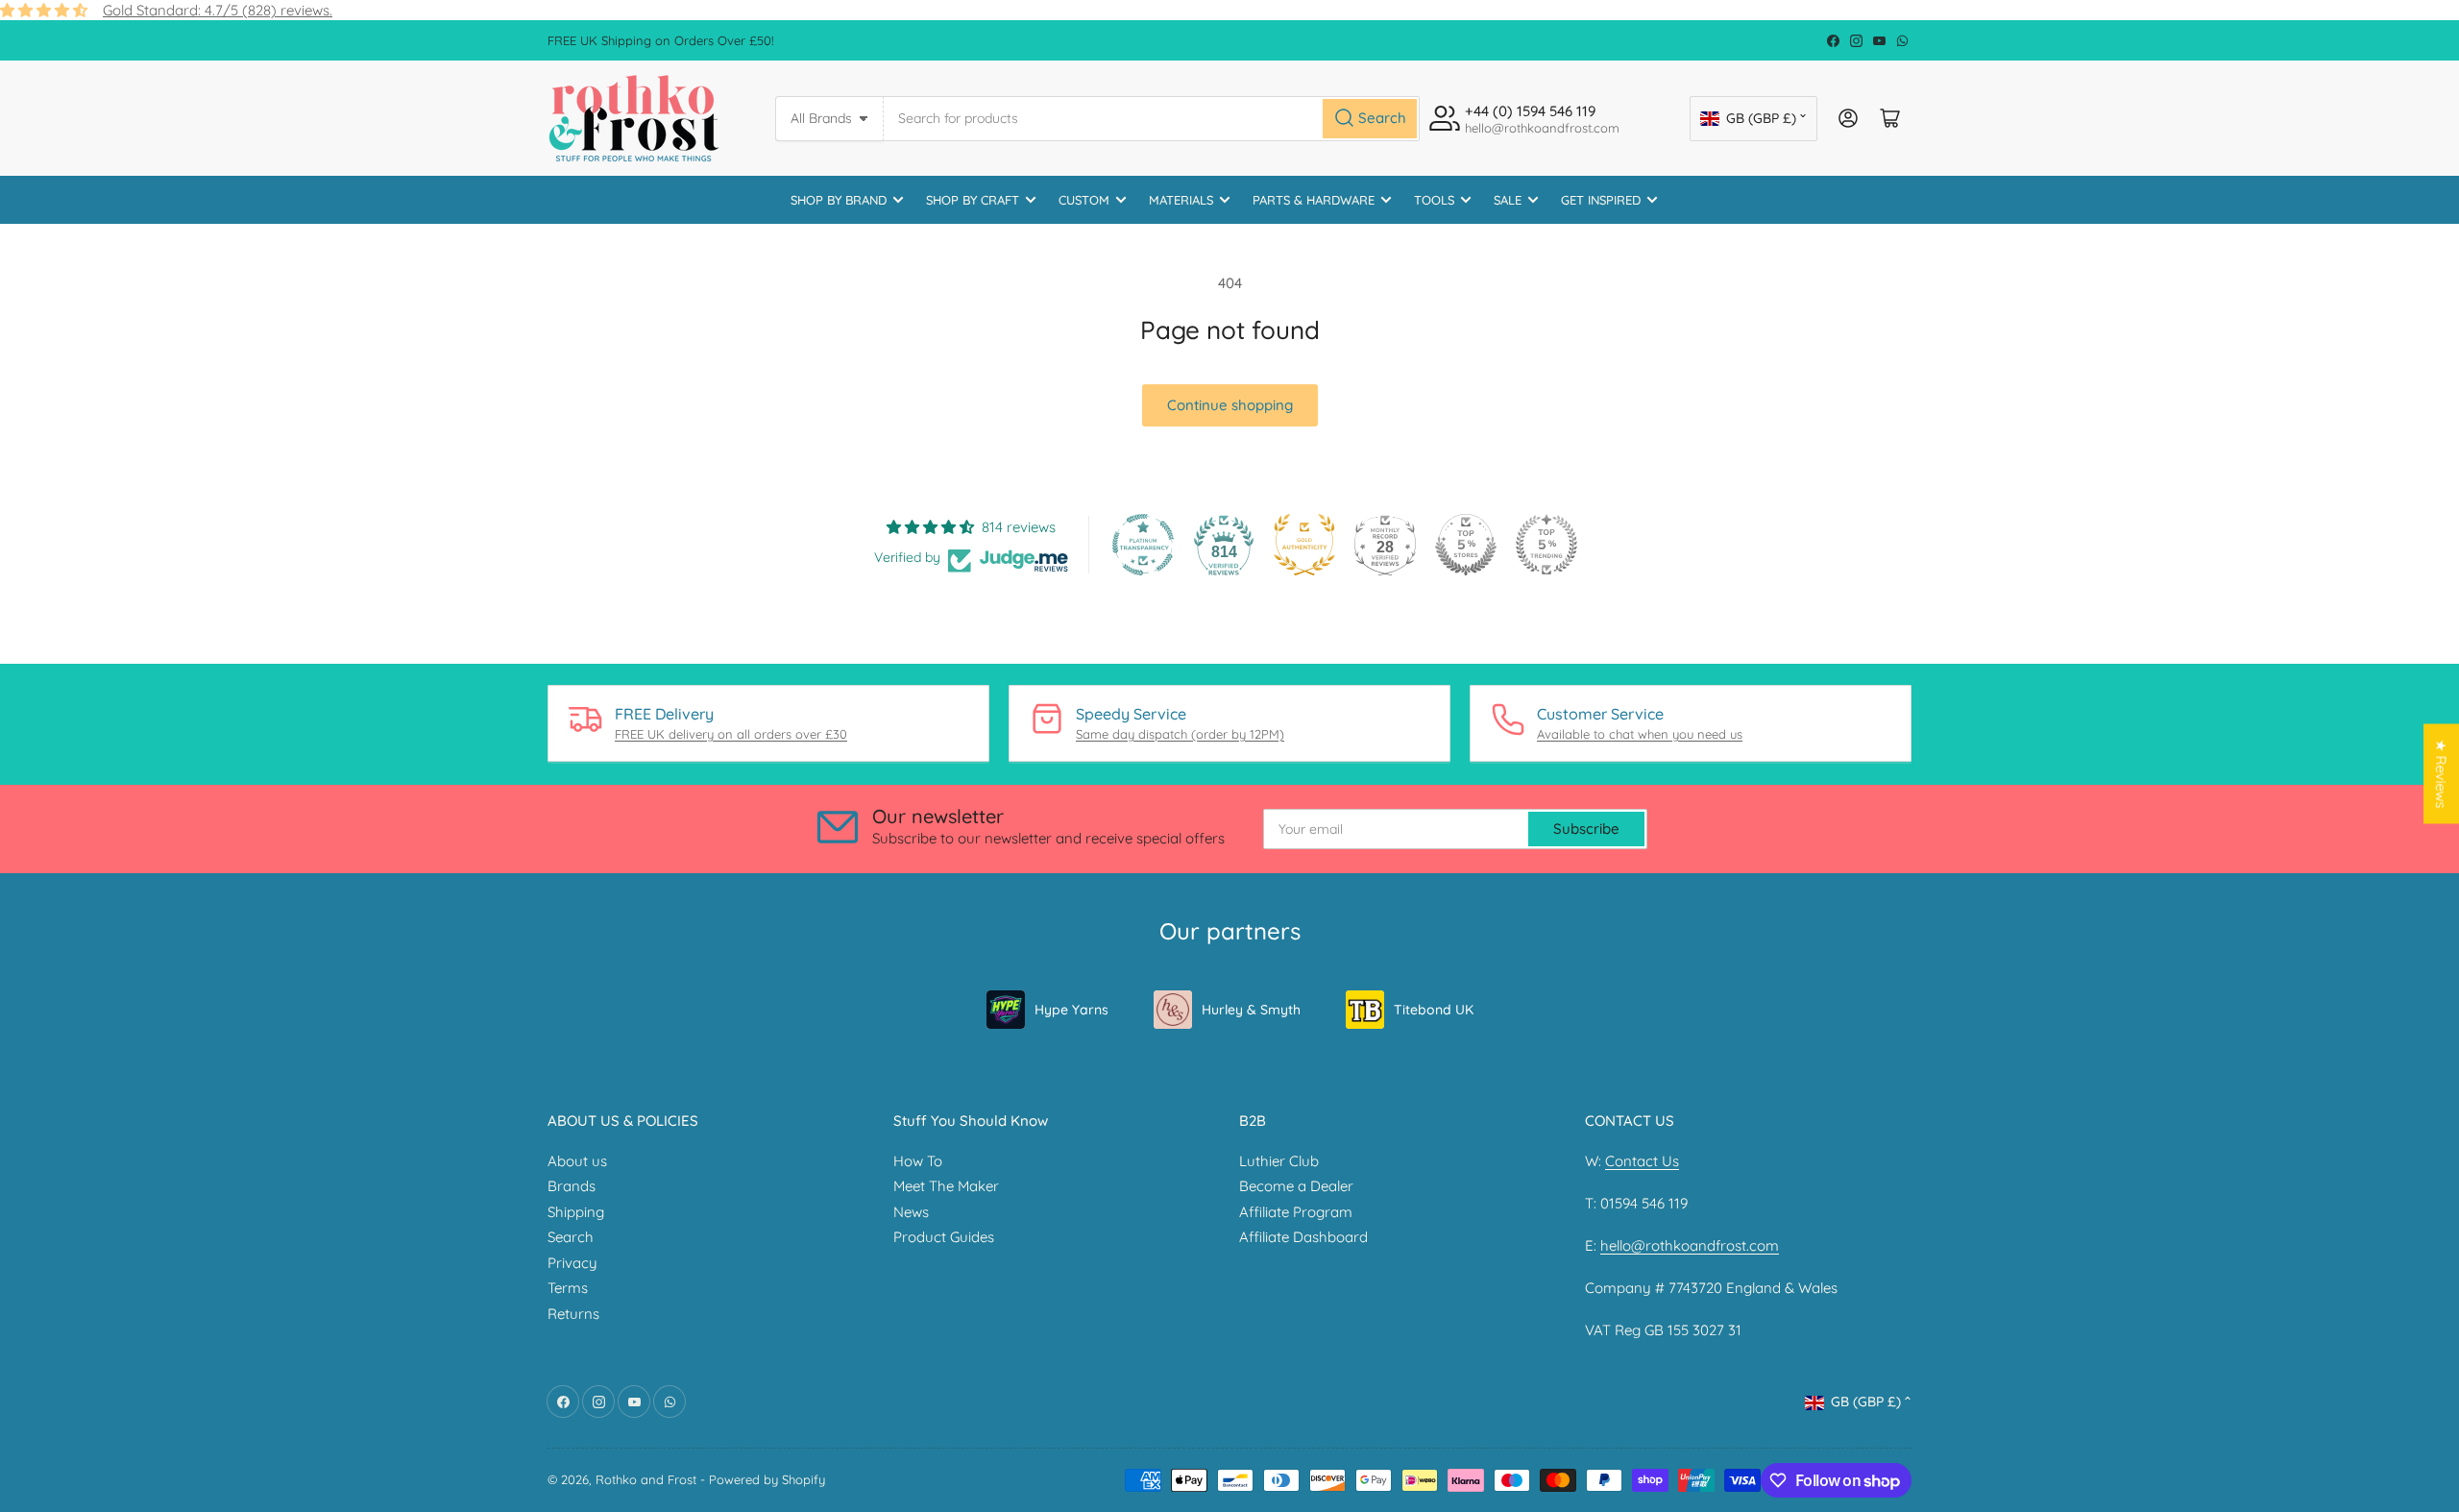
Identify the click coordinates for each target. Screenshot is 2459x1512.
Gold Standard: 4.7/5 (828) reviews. (218, 10)
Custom (1084, 200)
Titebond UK (1434, 1010)
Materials (1181, 200)
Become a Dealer (1296, 1186)
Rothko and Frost (646, 1479)
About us (577, 1161)
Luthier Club (1279, 1161)
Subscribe (1586, 829)
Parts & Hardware (1314, 200)
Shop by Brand (839, 200)
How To (918, 1161)
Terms (568, 1288)
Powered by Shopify (767, 1479)
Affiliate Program (1296, 1212)
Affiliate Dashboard (1303, 1237)
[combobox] (1152, 119)
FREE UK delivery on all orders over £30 (731, 734)
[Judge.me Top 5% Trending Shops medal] (1546, 545)
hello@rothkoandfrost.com (1690, 1245)
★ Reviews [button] (2441, 774)
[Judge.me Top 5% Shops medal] (1466, 545)
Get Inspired (1601, 200)
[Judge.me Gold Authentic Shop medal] (1304, 545)
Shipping (576, 1212)
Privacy (572, 1263)
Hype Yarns (1071, 1010)
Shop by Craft (973, 200)
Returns (573, 1314)
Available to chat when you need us (1640, 734)
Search (571, 1237)
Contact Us (1642, 1161)
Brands (572, 1186)
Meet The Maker (946, 1186)
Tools (1434, 200)
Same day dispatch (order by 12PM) (1180, 734)
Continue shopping (1230, 405)
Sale (1508, 200)
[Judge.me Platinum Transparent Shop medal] (1143, 545)
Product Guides (944, 1237)
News (911, 1212)
